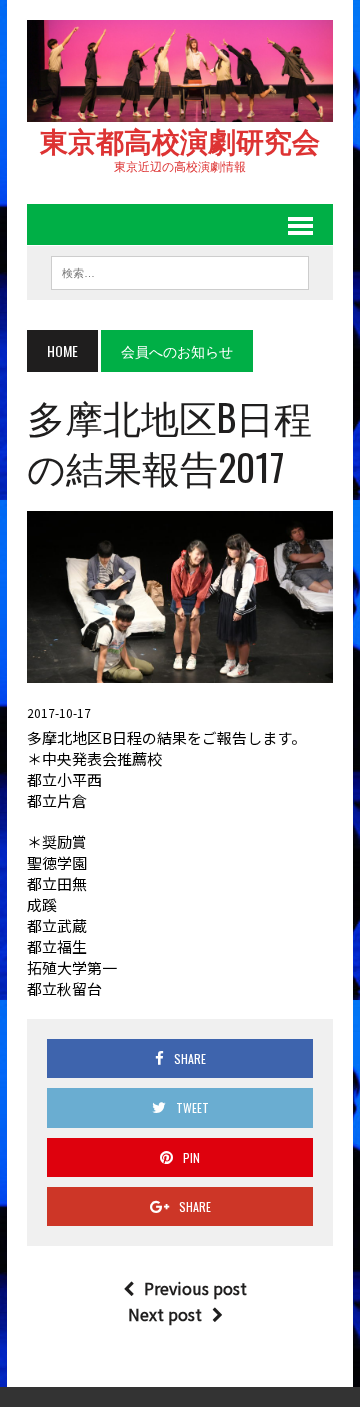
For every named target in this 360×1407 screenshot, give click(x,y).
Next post (165, 1314)
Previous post (195, 1288)
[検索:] (179, 270)
